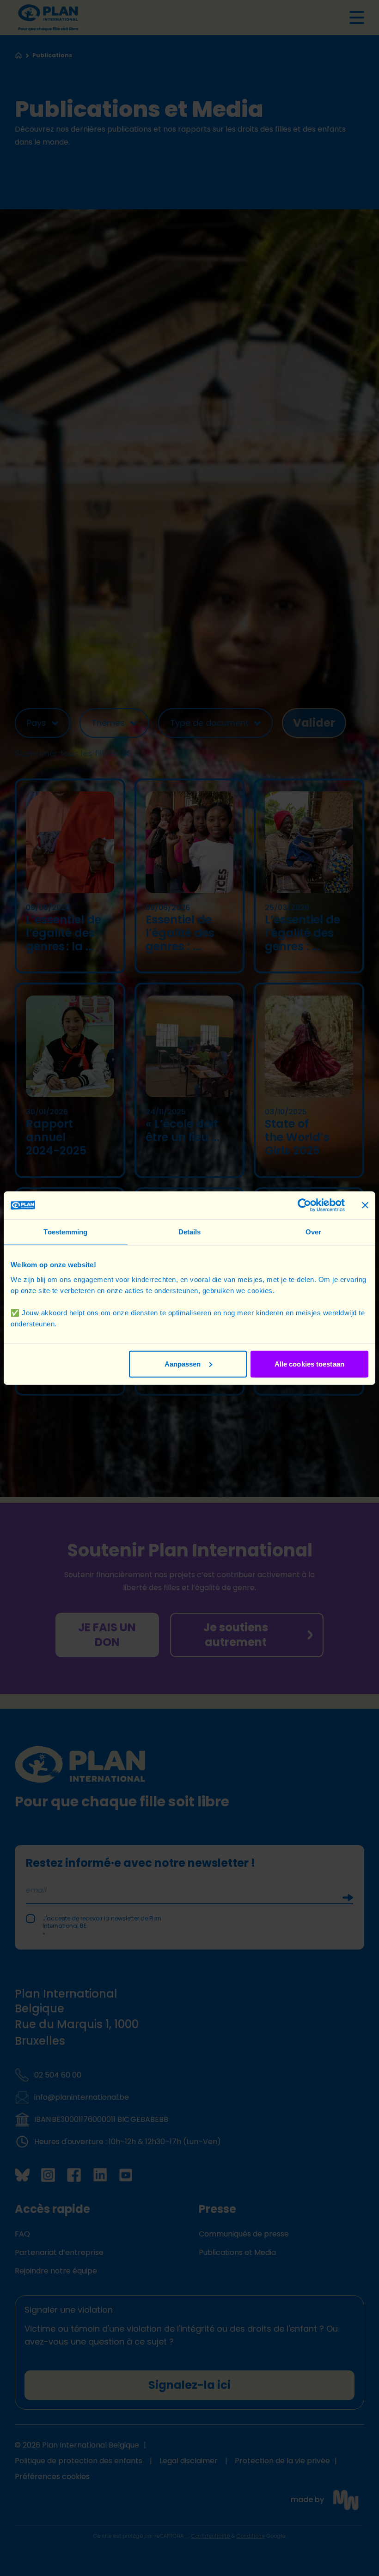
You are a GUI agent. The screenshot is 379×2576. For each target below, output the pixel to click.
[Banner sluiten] (365, 1205)
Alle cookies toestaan (309, 1364)
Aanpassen (183, 1364)
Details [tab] (190, 1232)
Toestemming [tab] (65, 1232)
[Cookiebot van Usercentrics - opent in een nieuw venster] (304, 1205)
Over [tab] (313, 1232)
